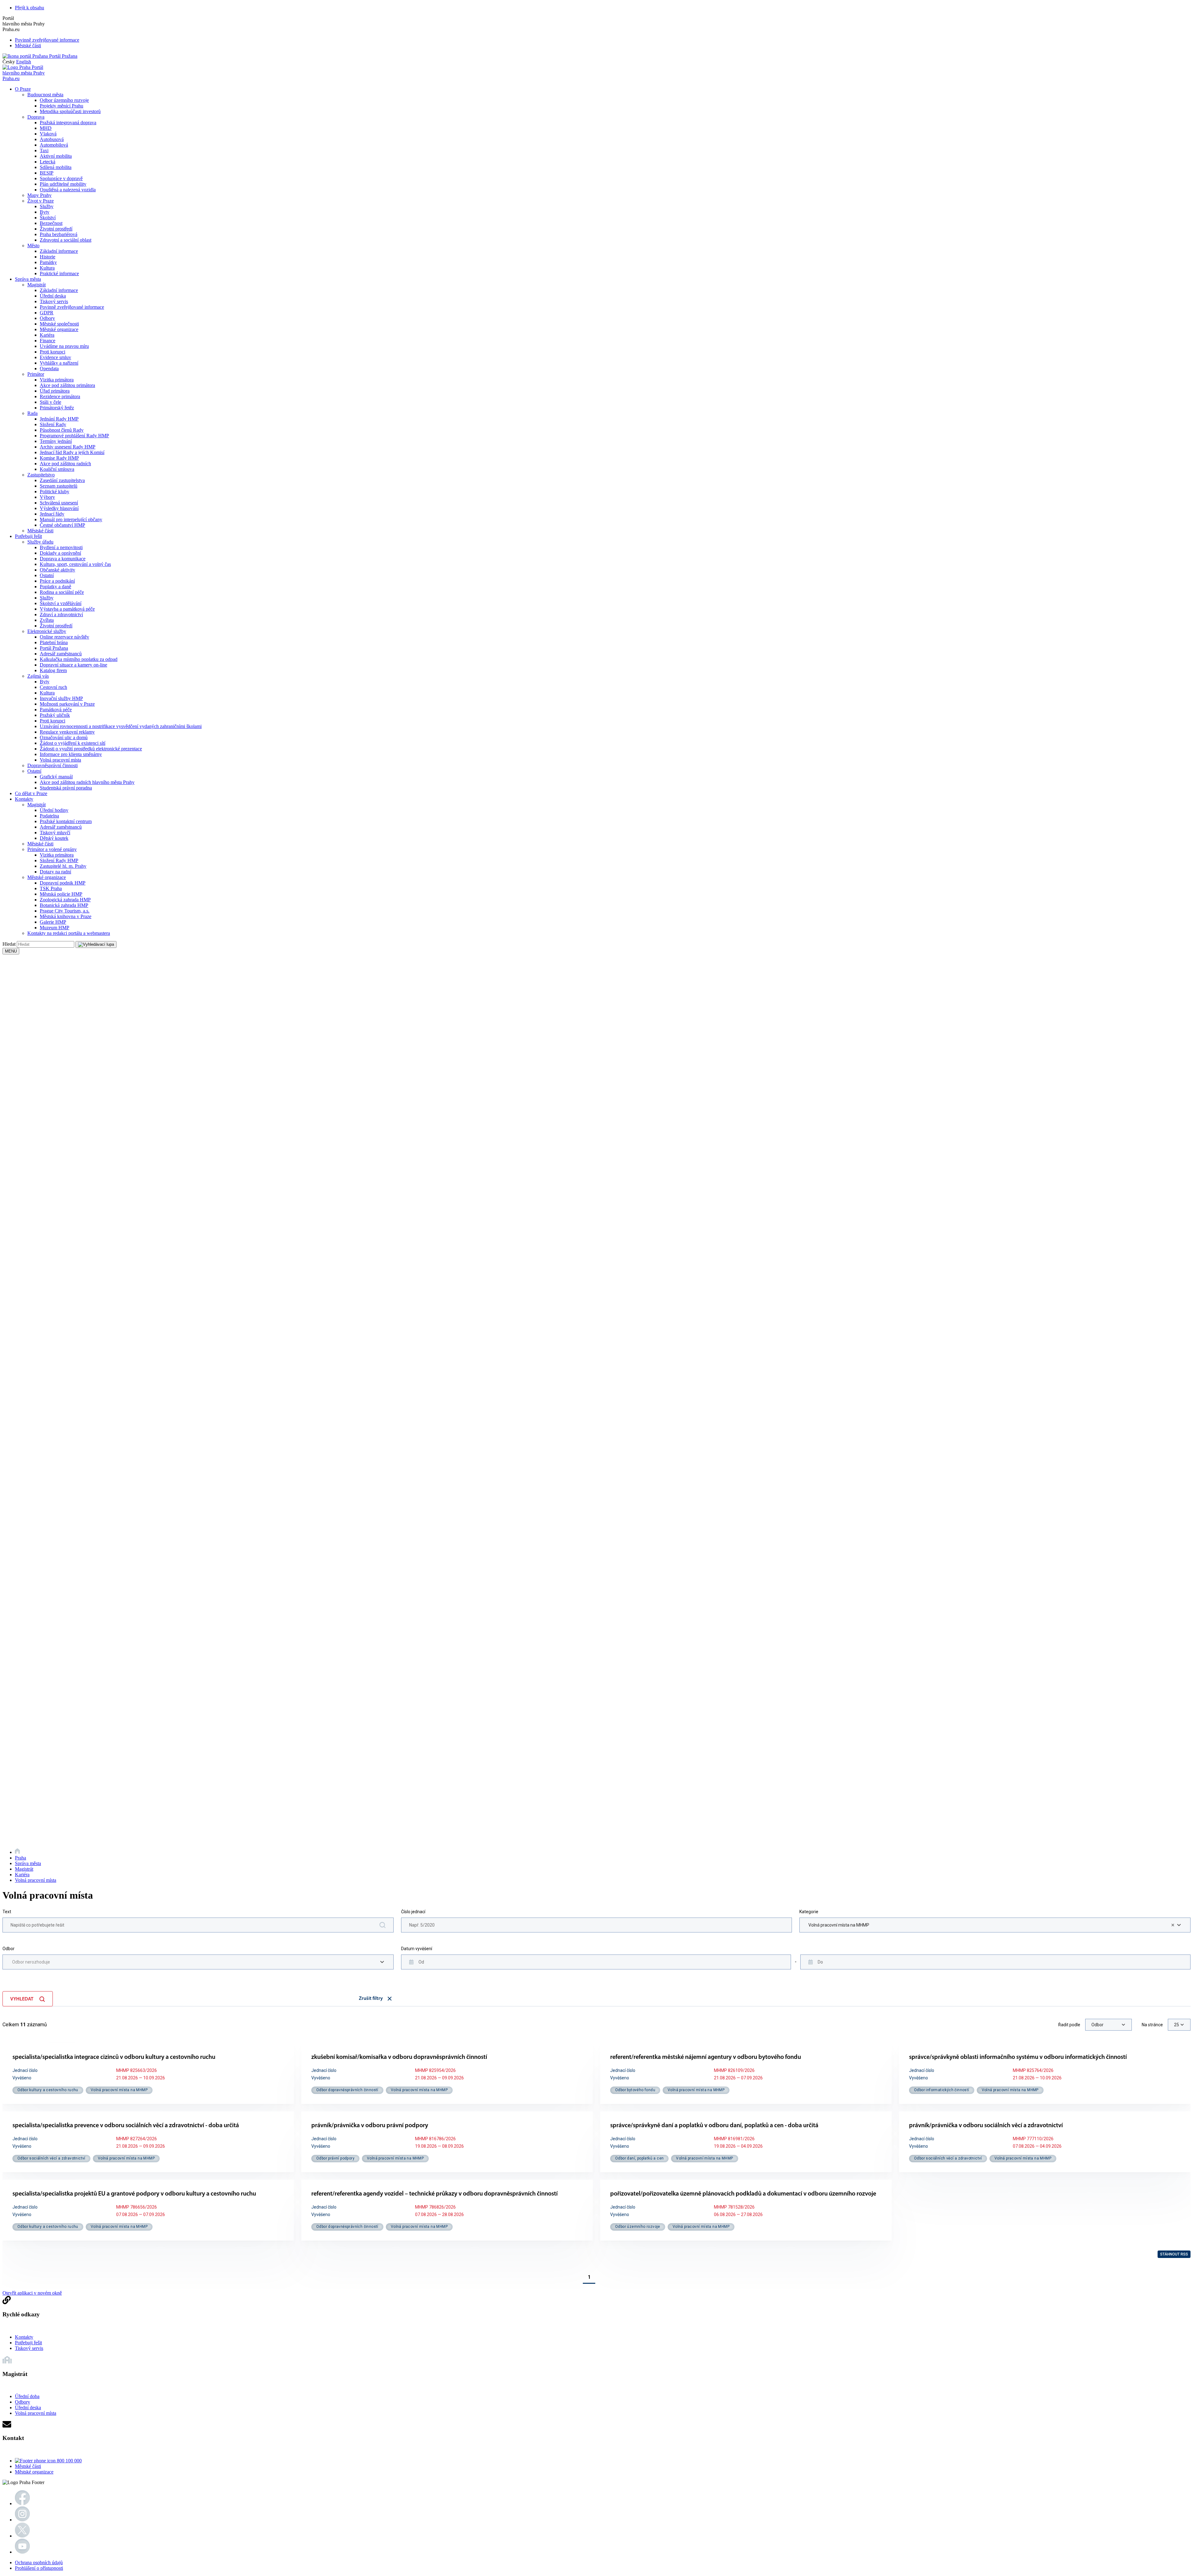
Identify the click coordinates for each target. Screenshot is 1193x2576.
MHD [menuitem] (46, 128)
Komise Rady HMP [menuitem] (59, 458)
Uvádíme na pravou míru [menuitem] (64, 346)
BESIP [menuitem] (47, 173)
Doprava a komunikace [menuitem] (63, 559)
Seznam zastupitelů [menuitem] (59, 486)
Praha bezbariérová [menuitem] (59, 234)
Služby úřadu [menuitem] (40, 542)
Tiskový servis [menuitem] (54, 301)
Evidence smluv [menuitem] (55, 357)
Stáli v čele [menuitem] (50, 402)
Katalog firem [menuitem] (53, 670)
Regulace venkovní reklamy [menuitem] (67, 732)
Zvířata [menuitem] (47, 620)
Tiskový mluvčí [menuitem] (55, 833)
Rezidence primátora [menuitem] (60, 396)
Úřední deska (28, 2408)
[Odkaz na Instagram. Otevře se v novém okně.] (22, 2520)
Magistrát (24, 1869)
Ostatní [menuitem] (47, 575)
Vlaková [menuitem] (48, 134)
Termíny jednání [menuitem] (56, 441)
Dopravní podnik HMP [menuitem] (63, 883)
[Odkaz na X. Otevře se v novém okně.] (22, 2536)
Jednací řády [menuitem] (52, 514)
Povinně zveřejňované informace (47, 40)
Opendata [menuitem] (49, 369)
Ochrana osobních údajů (39, 2562)
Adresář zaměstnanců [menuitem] (61, 654)
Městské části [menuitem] (40, 531)
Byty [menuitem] (45, 212)
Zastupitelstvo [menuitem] (41, 475)
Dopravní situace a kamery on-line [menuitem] (73, 665)
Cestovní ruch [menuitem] (53, 687)
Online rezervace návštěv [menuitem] (64, 637)
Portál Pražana (63, 56)
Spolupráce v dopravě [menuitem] (61, 178)
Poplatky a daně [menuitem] (55, 587)
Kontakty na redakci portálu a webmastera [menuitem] (69, 933)
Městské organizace (34, 2472)
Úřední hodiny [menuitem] (54, 810)
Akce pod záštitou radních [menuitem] (65, 464)
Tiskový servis (29, 2348)
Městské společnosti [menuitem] (59, 324)
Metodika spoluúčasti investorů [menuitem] (70, 111)
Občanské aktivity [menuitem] (57, 570)
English (24, 62)
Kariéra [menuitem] (47, 335)
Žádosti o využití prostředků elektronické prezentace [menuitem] (91, 749)
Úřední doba (27, 2396)
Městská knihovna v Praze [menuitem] (66, 916)
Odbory (23, 2402)
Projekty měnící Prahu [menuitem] (62, 106)
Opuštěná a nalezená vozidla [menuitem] (68, 190)
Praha (21, 1858)
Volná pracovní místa (36, 1880)
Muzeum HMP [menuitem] (55, 928)
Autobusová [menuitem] (52, 139)
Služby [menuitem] (47, 206)
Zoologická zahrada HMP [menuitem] (65, 900)
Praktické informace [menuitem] (59, 273)
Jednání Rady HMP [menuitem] (59, 419)
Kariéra (22, 1875)
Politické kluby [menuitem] (55, 492)
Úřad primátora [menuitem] (55, 391)
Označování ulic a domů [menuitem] (64, 737)
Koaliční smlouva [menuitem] (57, 469)
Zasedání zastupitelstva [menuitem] (62, 480)
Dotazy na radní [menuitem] (55, 872)
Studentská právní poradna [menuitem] (66, 788)
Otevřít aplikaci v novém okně (32, 2293)
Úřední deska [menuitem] (53, 296)
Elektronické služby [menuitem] (47, 631)
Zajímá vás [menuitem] (38, 676)
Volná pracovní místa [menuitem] (60, 760)
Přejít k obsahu (30, 8)
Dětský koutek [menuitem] (54, 838)
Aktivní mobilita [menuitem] (56, 156)
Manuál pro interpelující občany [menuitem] (71, 519)
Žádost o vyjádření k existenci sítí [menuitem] (73, 743)
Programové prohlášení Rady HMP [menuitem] (74, 436)
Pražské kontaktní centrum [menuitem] (66, 821)
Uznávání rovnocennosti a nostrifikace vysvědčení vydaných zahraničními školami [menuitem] (121, 726)
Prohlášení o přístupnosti (39, 2568)
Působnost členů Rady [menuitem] (62, 430)
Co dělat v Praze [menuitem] (31, 793)
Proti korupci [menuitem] (53, 352)
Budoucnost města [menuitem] (45, 95)
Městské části (28, 46)
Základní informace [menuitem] (59, 251)
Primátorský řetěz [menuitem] (57, 408)
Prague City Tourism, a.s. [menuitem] (65, 911)
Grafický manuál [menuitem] (56, 777)
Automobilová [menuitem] (54, 145)
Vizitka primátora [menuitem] (57, 380)
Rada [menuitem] (32, 413)
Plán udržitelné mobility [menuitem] (63, 184)
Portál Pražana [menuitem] (54, 648)
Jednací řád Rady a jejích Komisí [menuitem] (72, 452)
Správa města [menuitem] (28, 279)
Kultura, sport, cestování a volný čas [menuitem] (75, 564)
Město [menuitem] (33, 246)
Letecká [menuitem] (48, 162)
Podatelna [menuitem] (49, 816)
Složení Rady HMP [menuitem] (59, 860)
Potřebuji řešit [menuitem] (28, 536)
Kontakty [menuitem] (24, 799)
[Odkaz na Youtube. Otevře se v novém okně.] (22, 2552)
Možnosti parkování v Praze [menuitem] (67, 704)
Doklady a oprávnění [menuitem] (60, 553)
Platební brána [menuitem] (54, 642)
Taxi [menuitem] (44, 150)
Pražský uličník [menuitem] (55, 715)
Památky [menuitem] (48, 262)
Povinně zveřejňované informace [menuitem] (72, 307)
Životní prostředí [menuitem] (56, 229)
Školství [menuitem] (48, 218)
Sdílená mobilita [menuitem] (56, 167)
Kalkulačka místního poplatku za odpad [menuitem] (79, 659)
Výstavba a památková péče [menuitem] (67, 609)
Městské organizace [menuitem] (59, 329)
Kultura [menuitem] (47, 268)
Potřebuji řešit (28, 2343)
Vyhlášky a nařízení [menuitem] (59, 363)
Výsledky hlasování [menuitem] (59, 508)
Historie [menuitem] (48, 257)
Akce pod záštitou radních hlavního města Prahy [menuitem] (87, 782)
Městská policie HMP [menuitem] (61, 894)
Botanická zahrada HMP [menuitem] (64, 905)
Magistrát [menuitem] (37, 285)
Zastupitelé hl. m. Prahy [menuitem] (63, 866)
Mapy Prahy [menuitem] (39, 195)
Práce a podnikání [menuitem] (57, 581)
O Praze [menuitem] (23, 89)
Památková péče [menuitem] (56, 710)
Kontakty (24, 2337)
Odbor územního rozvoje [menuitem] (64, 100)
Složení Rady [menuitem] (53, 424)
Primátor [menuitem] (36, 374)
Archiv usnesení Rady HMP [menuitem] (68, 447)
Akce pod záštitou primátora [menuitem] (67, 385)
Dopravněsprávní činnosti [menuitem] (53, 765)
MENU (11, 951)
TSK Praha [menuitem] (51, 888)
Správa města (28, 1863)
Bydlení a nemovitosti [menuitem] (61, 547)
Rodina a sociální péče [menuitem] (62, 592)
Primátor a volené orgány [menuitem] (52, 849)
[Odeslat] (96, 944)
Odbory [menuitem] (47, 318)
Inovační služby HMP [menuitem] (61, 698)
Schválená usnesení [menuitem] (59, 503)
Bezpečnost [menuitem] (51, 223)
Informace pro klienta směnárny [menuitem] (71, 754)
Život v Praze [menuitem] (41, 201)
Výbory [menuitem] (47, 497)
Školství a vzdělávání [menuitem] (61, 603)
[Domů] (17, 1852)
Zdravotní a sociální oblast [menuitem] (66, 240)
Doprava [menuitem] (36, 117)
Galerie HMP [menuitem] (53, 922)
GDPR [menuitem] (47, 313)
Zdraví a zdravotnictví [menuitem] (61, 614)
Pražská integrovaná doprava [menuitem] (68, 123)
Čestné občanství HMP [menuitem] (62, 525)
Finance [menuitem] (48, 341)
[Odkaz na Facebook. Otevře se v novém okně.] (22, 2503)
